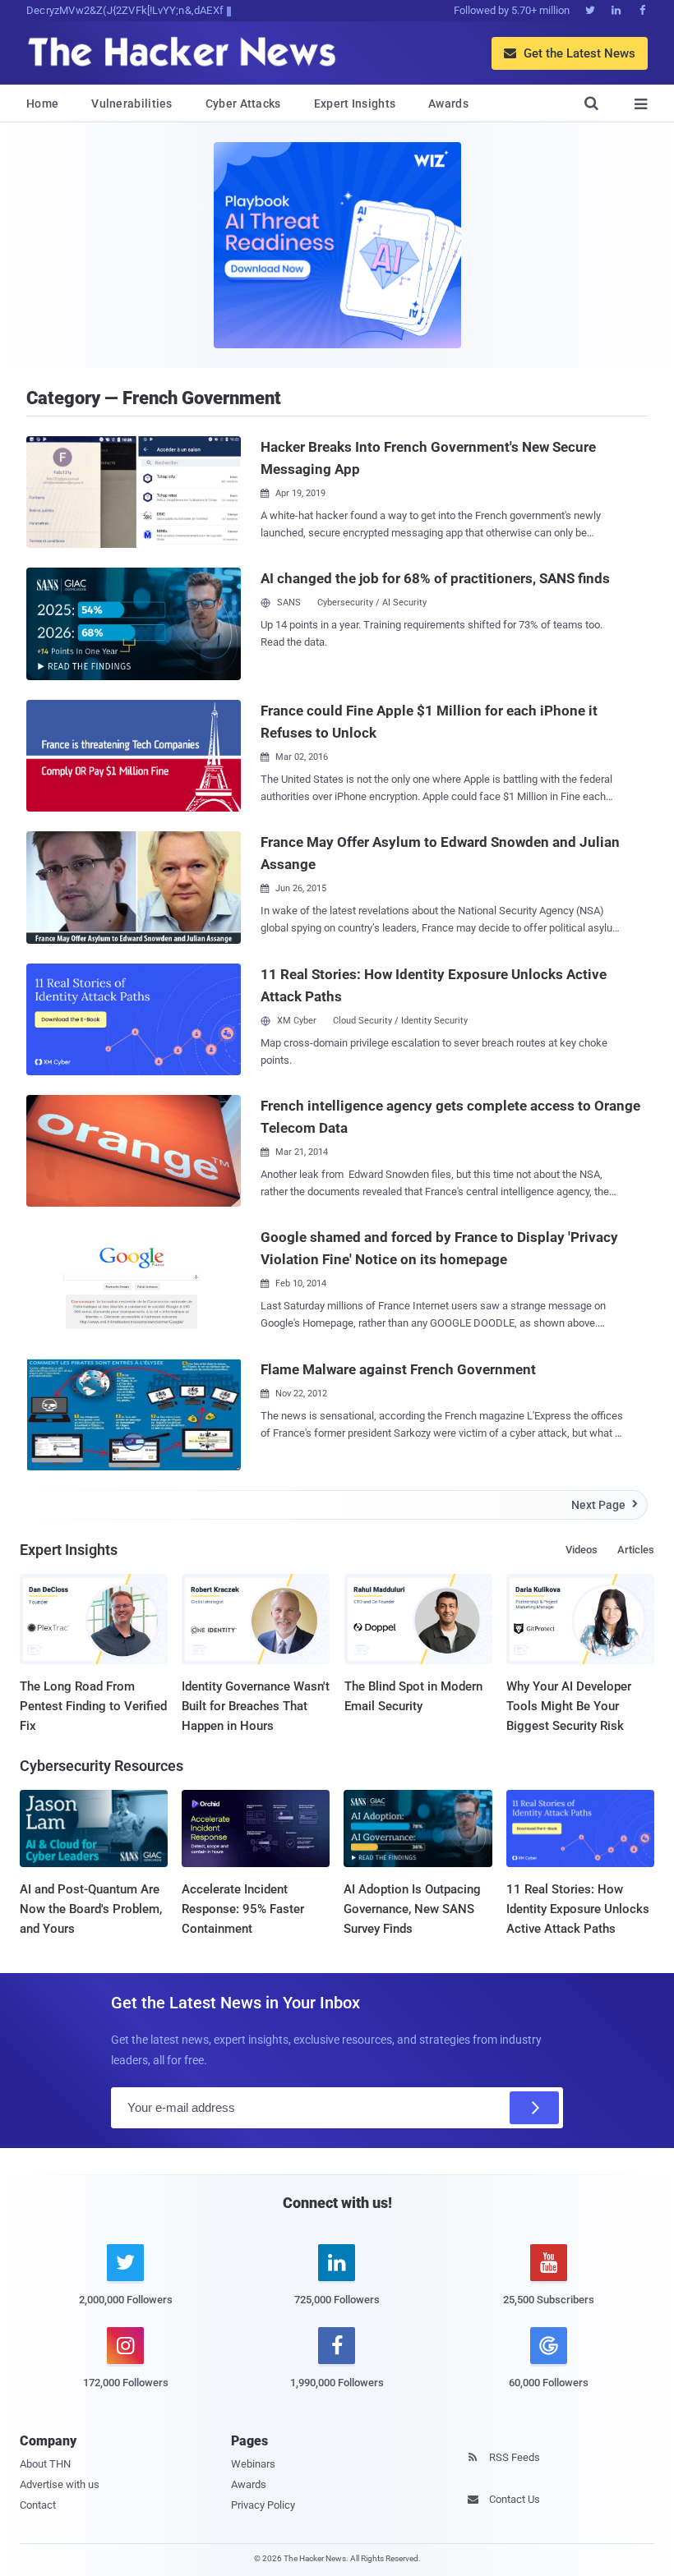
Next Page (605, 1505)
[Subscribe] (534, 2108)
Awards (448, 103)
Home (42, 103)
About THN (45, 2464)
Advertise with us (60, 2484)
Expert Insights (355, 103)
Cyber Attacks (243, 103)
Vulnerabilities (132, 103)
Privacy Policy (263, 2505)
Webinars (253, 2464)
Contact (38, 2505)
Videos (582, 1550)
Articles (636, 1550)
